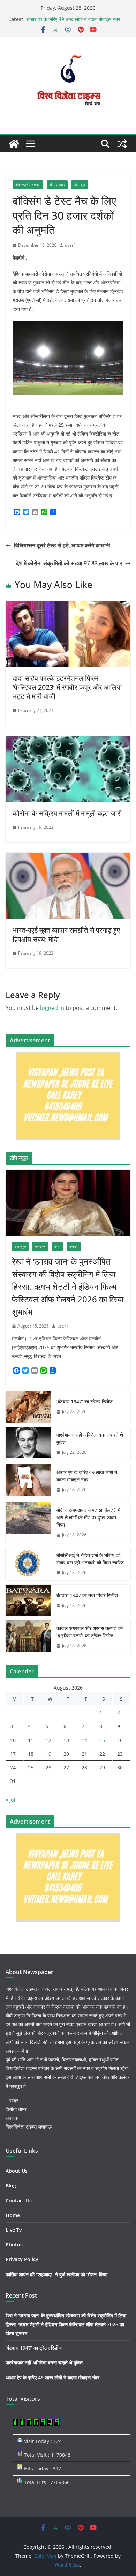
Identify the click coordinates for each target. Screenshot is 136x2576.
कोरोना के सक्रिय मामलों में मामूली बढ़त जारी (67, 813)
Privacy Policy (22, 2259)
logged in (52, 1008)
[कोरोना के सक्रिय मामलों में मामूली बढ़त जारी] (68, 741)
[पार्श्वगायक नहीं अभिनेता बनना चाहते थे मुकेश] (28, 1444)
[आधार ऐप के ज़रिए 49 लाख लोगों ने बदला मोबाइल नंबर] (28, 1481)
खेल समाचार (57, 185)
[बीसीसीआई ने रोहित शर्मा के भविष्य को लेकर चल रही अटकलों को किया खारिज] (28, 1564)
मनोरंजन (40, 1246)
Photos (14, 2245)
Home (13, 2215)
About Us (17, 2171)
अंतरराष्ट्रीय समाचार (28, 185)
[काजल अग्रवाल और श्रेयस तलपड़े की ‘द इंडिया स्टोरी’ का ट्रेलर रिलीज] (28, 1637)
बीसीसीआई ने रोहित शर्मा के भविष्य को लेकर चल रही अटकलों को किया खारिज (90, 1559)
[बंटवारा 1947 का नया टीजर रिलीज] (28, 1600)
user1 (70, 245)
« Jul (10, 1800)
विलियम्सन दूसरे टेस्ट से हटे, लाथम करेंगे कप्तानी (62, 545)
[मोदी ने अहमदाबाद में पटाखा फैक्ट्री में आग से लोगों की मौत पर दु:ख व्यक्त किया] (28, 1523)
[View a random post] (122, 144)
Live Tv (14, 2230)
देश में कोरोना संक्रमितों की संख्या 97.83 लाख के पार (69, 563)
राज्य (57, 1246)
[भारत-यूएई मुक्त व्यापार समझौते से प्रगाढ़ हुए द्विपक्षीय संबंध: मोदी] (68, 858)
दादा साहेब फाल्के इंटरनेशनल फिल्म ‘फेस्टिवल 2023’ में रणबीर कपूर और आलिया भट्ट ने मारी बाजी (67, 687)
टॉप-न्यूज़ (80, 185)
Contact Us (19, 2200)
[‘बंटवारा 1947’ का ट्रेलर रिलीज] (28, 1407)
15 (102, 1740)
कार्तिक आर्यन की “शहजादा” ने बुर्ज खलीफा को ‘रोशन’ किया (56, 2274)
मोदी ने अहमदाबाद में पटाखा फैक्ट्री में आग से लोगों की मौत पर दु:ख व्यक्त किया (88, 1517)
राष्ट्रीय (74, 1246)
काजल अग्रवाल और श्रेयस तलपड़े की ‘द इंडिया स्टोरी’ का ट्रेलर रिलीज (90, 1632)
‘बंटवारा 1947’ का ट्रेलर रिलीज (85, 1402)
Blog (11, 2185)
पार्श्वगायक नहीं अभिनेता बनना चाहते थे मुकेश (90, 1438)
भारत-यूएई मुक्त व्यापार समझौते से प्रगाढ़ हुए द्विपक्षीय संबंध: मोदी (66, 935)
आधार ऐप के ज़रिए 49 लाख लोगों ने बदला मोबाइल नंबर (73, 19)
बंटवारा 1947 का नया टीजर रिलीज (87, 1595)
